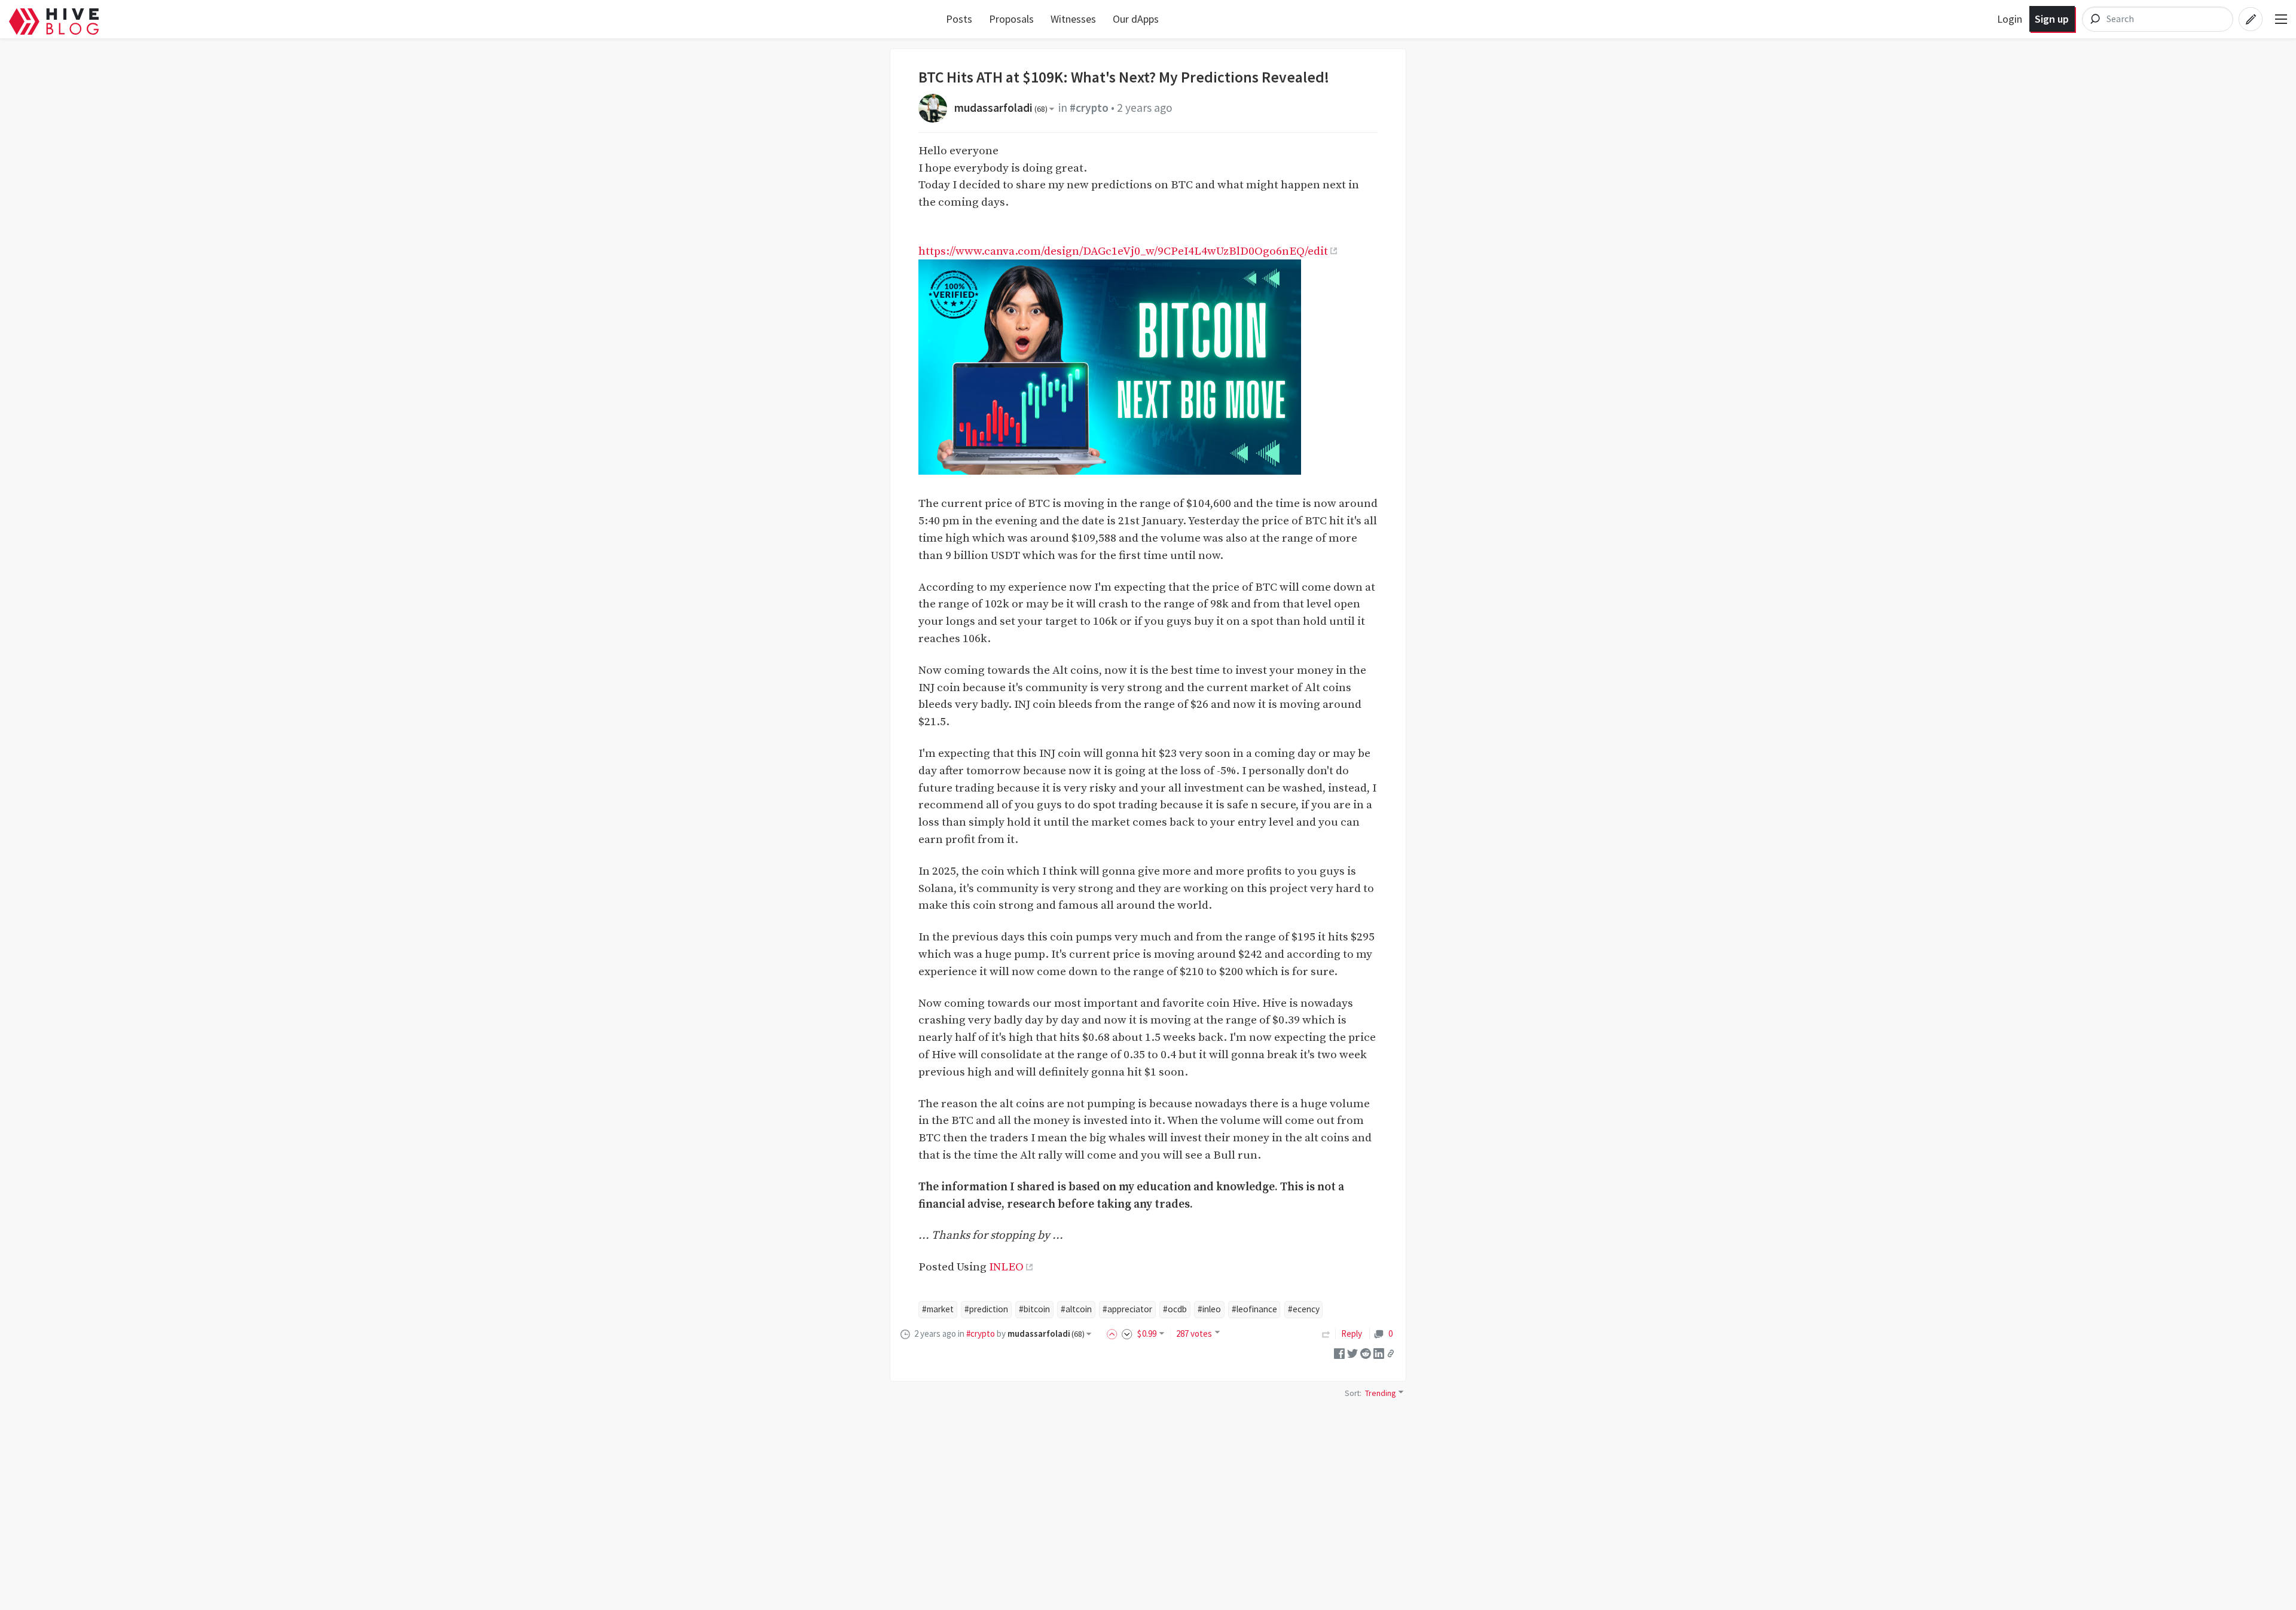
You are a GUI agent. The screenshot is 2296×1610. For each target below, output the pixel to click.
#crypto (1089, 108)
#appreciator (1127, 1309)
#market (938, 1309)
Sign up (2052, 19)
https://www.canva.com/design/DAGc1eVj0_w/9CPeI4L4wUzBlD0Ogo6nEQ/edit (1123, 251)
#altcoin (1076, 1309)
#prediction (986, 1309)
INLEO (1006, 1267)
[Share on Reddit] (1366, 1353)
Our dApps (1136, 19)
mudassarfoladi (1001, 108)
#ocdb (1175, 1309)
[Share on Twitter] (1352, 1353)
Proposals (1011, 19)
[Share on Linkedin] (1379, 1353)
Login (2010, 19)
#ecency (1304, 1309)
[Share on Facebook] (1339, 1353)
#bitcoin (1034, 1309)
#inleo (1209, 1309)
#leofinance (1254, 1309)
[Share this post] (1391, 1354)
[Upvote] (1114, 1333)
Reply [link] (1352, 1333)
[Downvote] (1127, 1333)
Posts (959, 19)
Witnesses (1073, 19)
